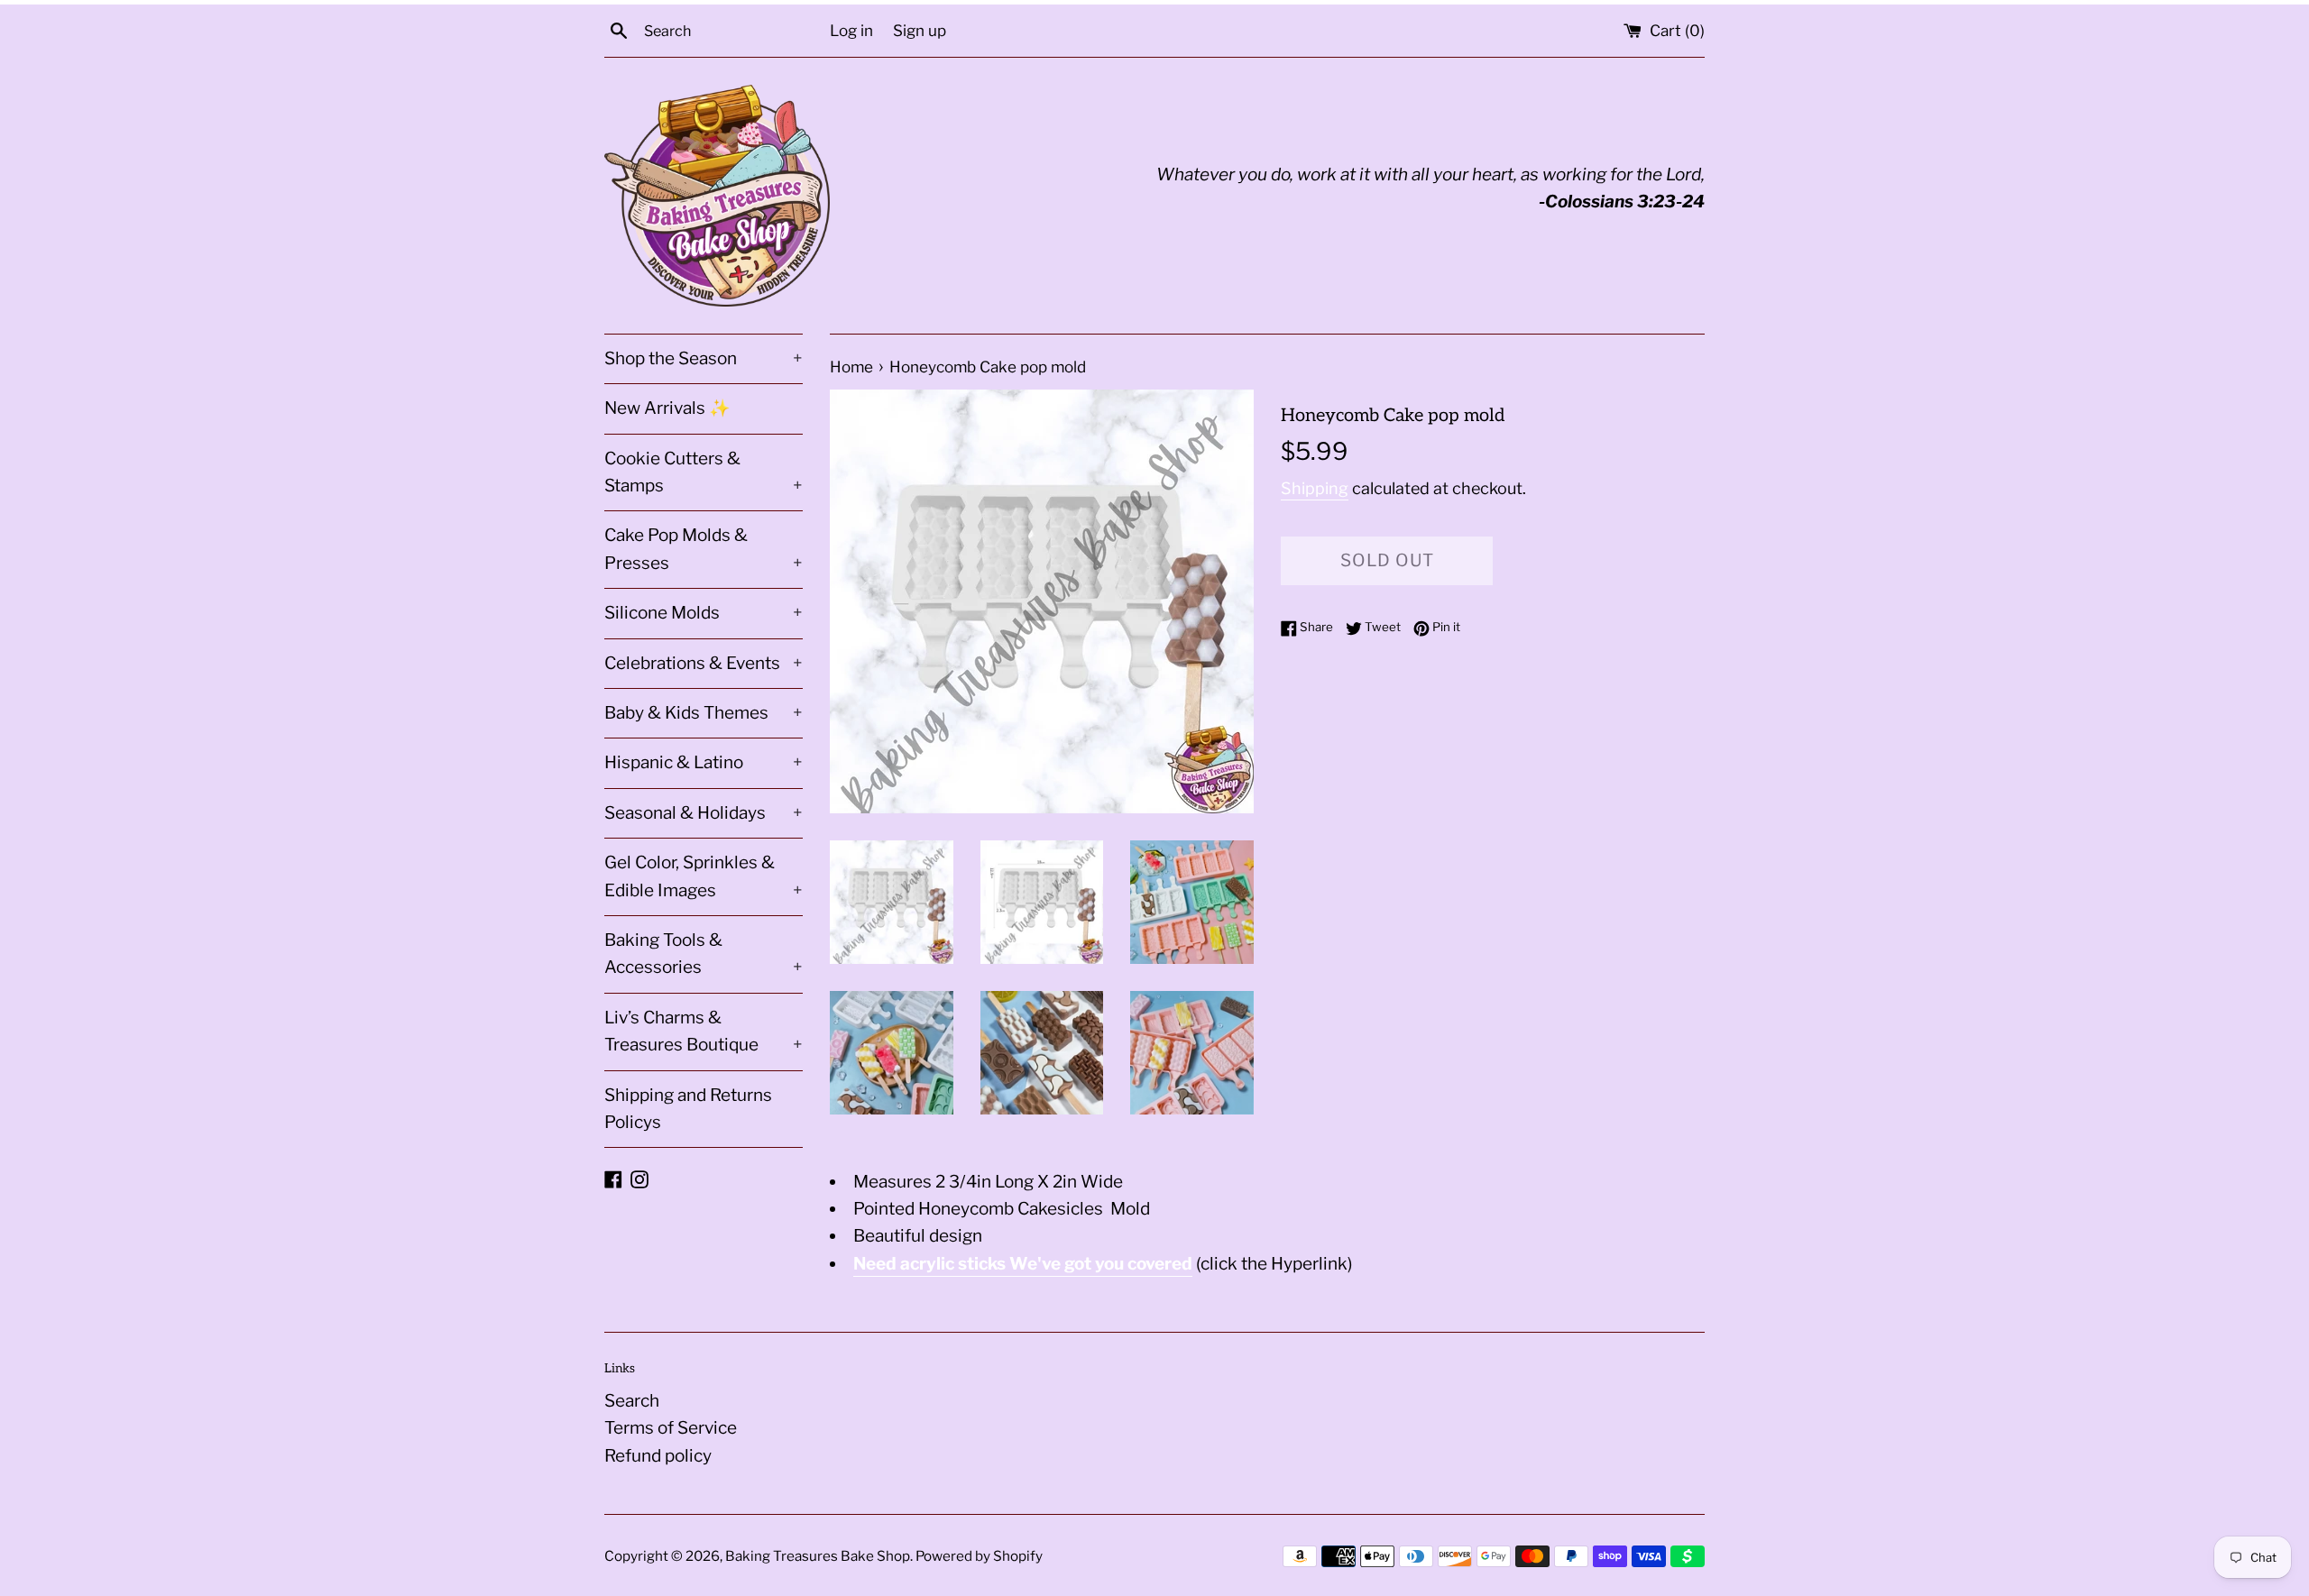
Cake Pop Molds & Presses (704, 549)
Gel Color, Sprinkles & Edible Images (704, 876)
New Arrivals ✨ (667, 408)
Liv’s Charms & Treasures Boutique (704, 1031)
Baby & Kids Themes (704, 713)
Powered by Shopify (979, 1556)
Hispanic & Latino (704, 762)
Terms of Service (671, 1428)
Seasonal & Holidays (704, 813)
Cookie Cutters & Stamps (704, 472)
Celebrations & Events (704, 663)
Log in (851, 30)
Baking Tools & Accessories (704, 954)
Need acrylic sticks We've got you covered (1023, 1264)
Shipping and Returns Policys (688, 1109)
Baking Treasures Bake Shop (818, 1556)
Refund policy (658, 1456)
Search (632, 1401)
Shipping (1315, 488)
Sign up (920, 30)
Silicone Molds (704, 613)
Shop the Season (704, 358)
